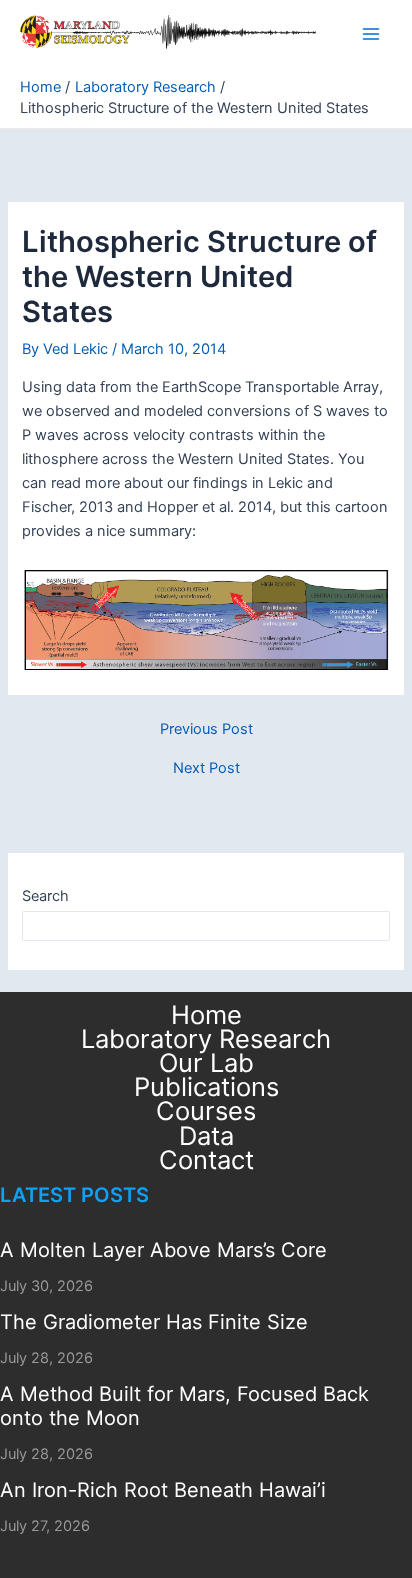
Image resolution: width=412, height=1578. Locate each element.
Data (206, 1136)
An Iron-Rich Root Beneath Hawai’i (163, 1490)
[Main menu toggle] (371, 34)
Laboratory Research (206, 1039)
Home (206, 1015)
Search (45, 896)
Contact (206, 1160)
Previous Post (206, 729)
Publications (206, 1087)
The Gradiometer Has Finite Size (154, 1322)
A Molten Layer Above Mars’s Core (163, 1250)
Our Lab (206, 1063)
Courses (206, 1111)
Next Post (206, 768)
